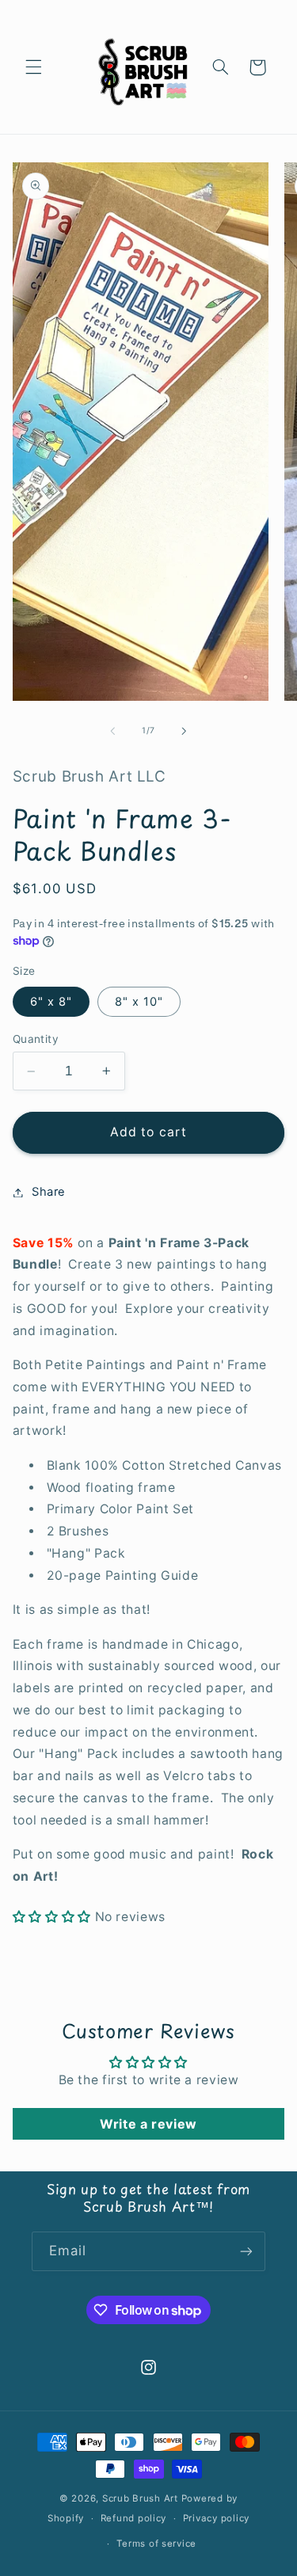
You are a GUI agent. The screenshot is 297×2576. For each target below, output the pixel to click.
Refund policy (134, 2518)
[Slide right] (185, 731)
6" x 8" (51, 1002)
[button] (33, 67)
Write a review (148, 2124)
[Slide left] (112, 731)
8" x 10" (139, 1002)
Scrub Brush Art (140, 2498)
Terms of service (156, 2544)
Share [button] (49, 1192)
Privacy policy (216, 2518)
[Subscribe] (246, 2251)
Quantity (36, 1039)
